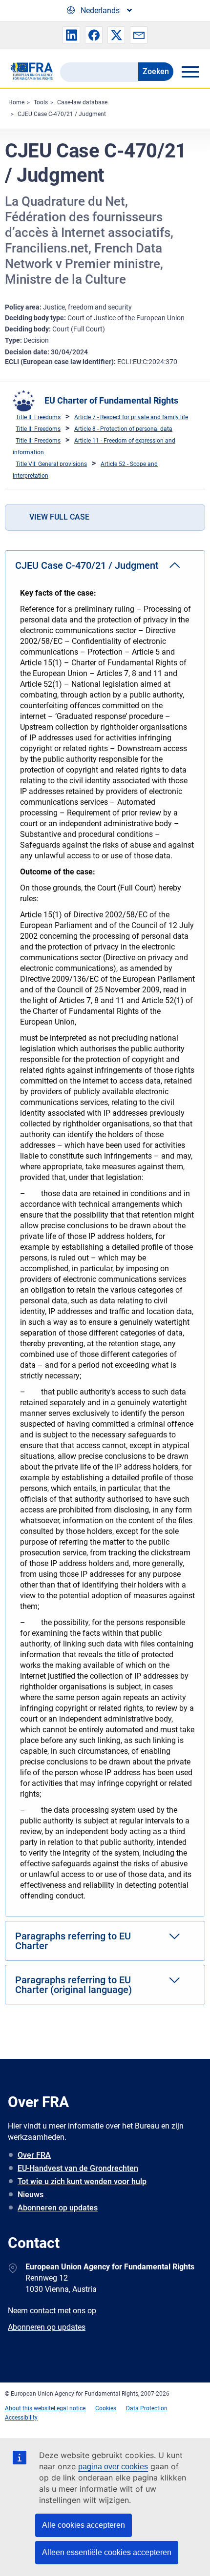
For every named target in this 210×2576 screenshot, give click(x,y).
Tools (41, 102)
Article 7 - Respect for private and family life (131, 417)
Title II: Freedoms (38, 417)
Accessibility (21, 2418)
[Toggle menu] (190, 72)
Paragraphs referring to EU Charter (73, 1941)
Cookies (106, 2408)
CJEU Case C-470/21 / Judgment (61, 114)
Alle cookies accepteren (84, 2525)
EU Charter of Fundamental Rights (111, 400)
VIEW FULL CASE (59, 517)
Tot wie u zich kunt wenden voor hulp (82, 2181)
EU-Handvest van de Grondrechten (78, 2168)
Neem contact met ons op (52, 2311)
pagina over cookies (113, 2467)
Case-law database (82, 102)
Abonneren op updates (58, 2208)
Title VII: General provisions (51, 464)
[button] (71, 35)
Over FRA (34, 2155)
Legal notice (70, 2408)
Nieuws (31, 2195)
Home (16, 102)
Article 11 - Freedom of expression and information (94, 446)
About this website (29, 2408)
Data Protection (147, 2408)
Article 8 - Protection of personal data (123, 429)
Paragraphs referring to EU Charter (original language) (73, 1985)
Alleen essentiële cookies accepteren (107, 2552)
